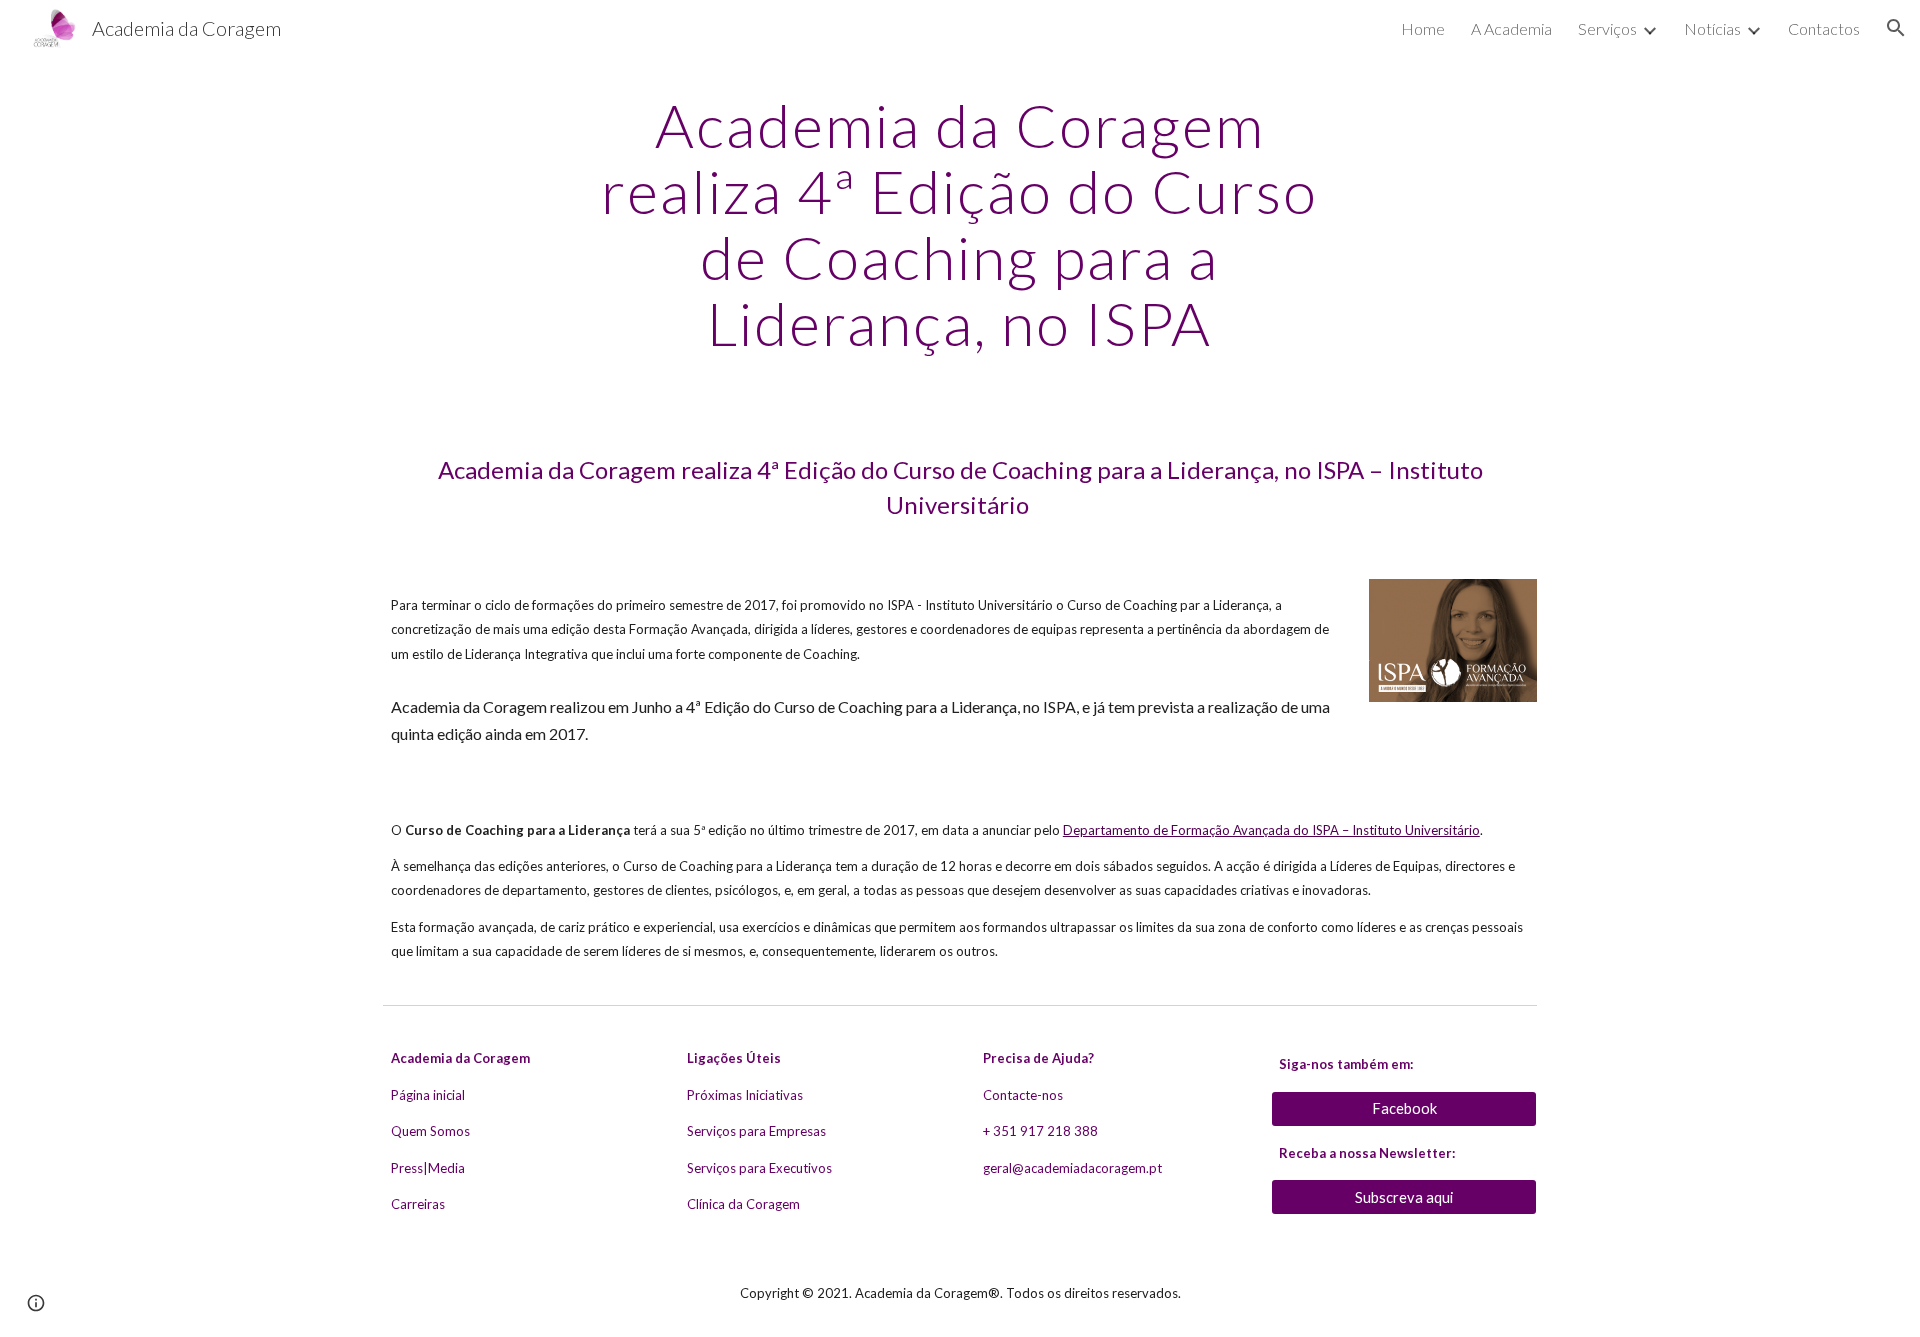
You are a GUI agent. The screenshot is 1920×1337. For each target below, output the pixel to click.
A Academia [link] (1511, 28)
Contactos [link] (1824, 28)
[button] (1896, 28)
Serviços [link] (1607, 28)
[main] (960, 224)
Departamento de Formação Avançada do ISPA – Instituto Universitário (1271, 830)
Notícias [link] (1712, 28)
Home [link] (1423, 28)
